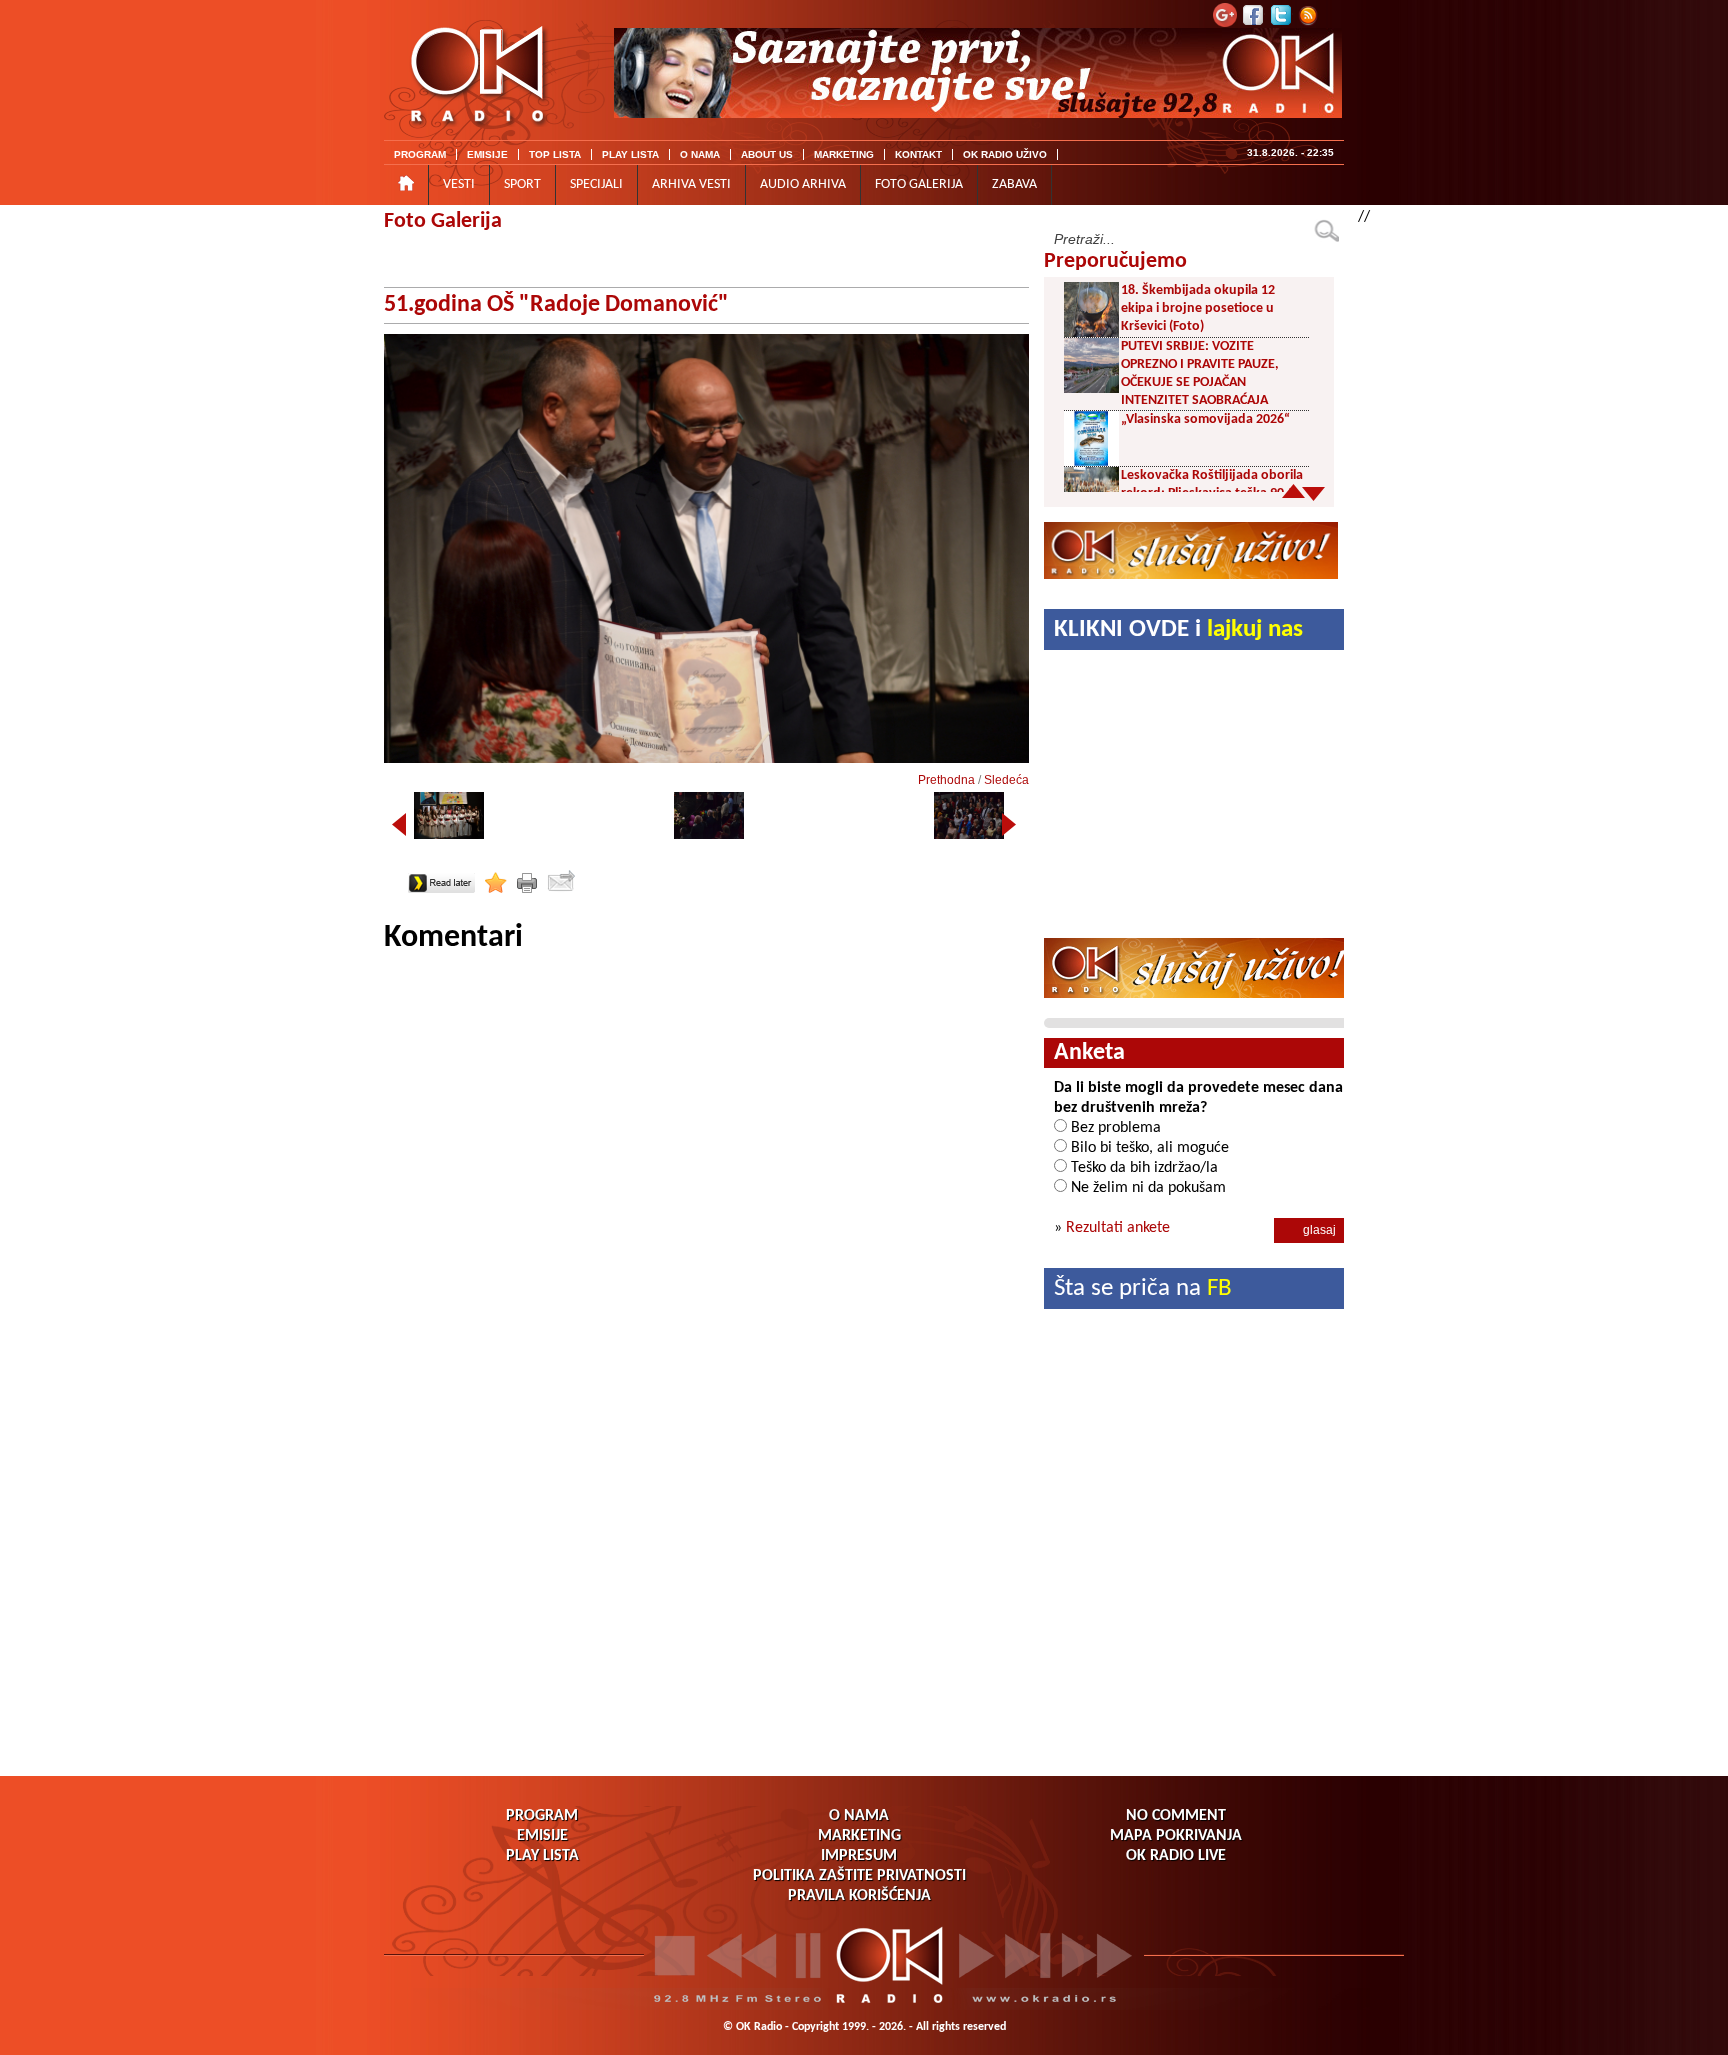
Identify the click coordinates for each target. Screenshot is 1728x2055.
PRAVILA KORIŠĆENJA (859, 1896)
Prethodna (946, 780)
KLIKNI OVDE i (1178, 629)
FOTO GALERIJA (919, 184)
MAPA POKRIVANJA (1176, 1836)
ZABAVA (1014, 184)
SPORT (522, 184)
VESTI (459, 184)
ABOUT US (767, 154)
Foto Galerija (443, 221)
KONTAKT (918, 154)
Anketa (1089, 1053)
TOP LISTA (555, 154)
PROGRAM (420, 154)
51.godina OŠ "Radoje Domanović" (556, 305)
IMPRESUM (859, 1856)
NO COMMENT (1176, 1816)
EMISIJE (487, 154)
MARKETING (844, 154)
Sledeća (1006, 780)
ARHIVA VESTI (691, 184)
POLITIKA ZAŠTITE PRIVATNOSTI (859, 1876)
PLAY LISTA (630, 154)
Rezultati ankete (1118, 1228)
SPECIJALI (596, 184)
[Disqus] (706, 1208)
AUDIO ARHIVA (803, 184)
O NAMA (700, 154)
